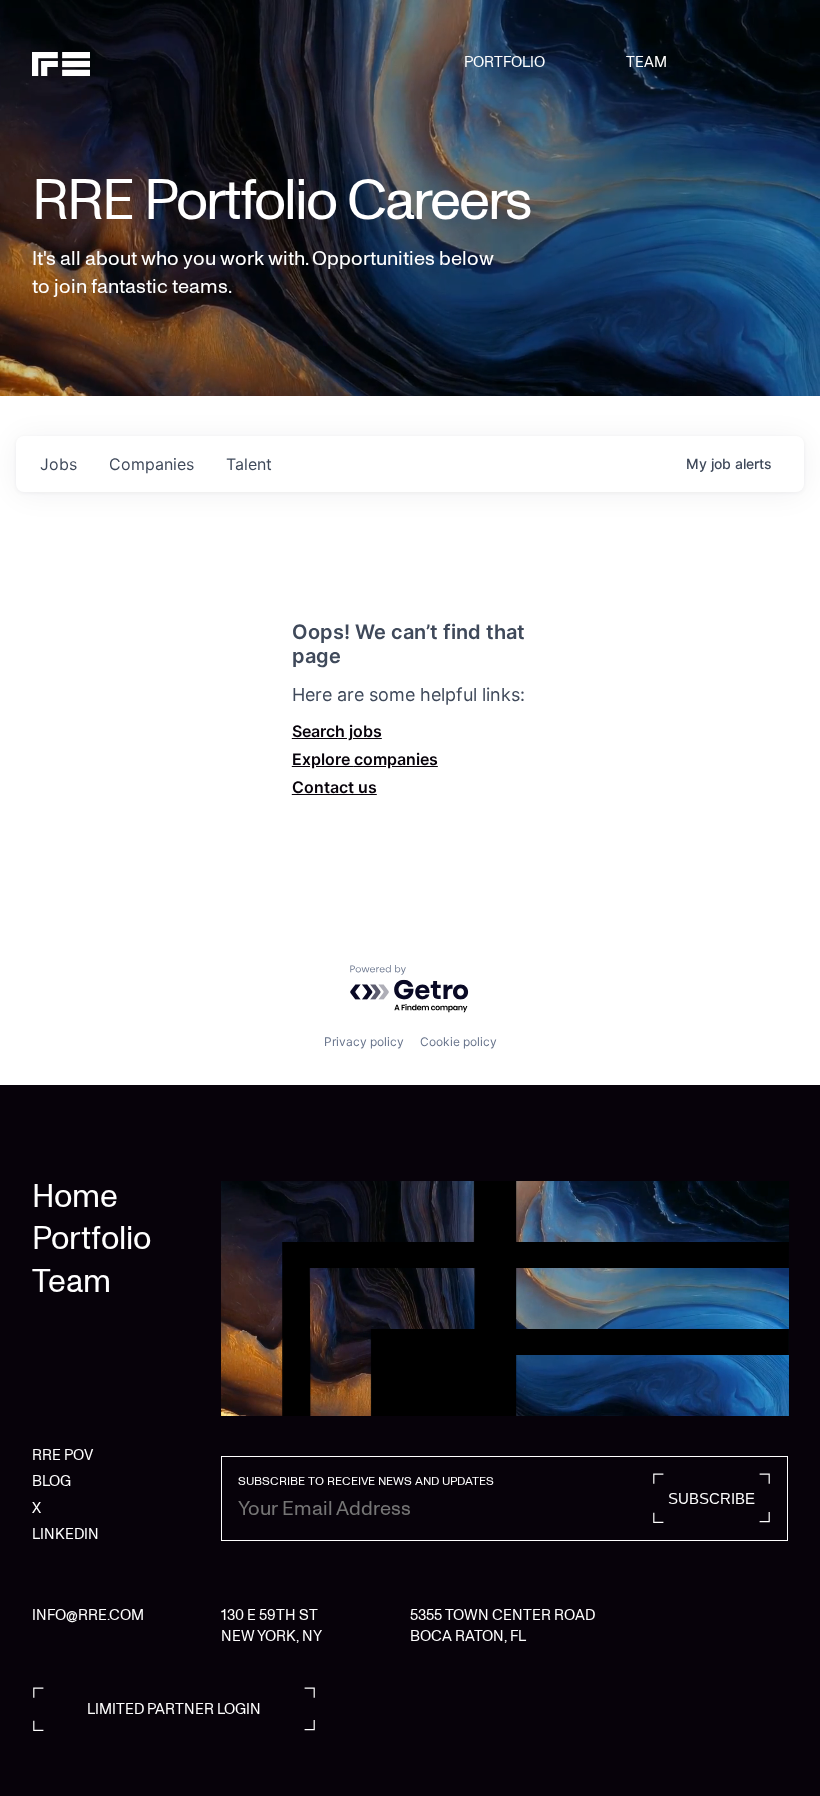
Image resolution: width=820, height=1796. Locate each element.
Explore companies (365, 759)
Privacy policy (364, 1041)
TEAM (646, 62)
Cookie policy (458, 1041)
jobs (58, 464)
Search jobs (337, 731)
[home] (86, 62)
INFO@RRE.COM (88, 1615)
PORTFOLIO (504, 62)
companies (151, 464)
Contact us (334, 787)
